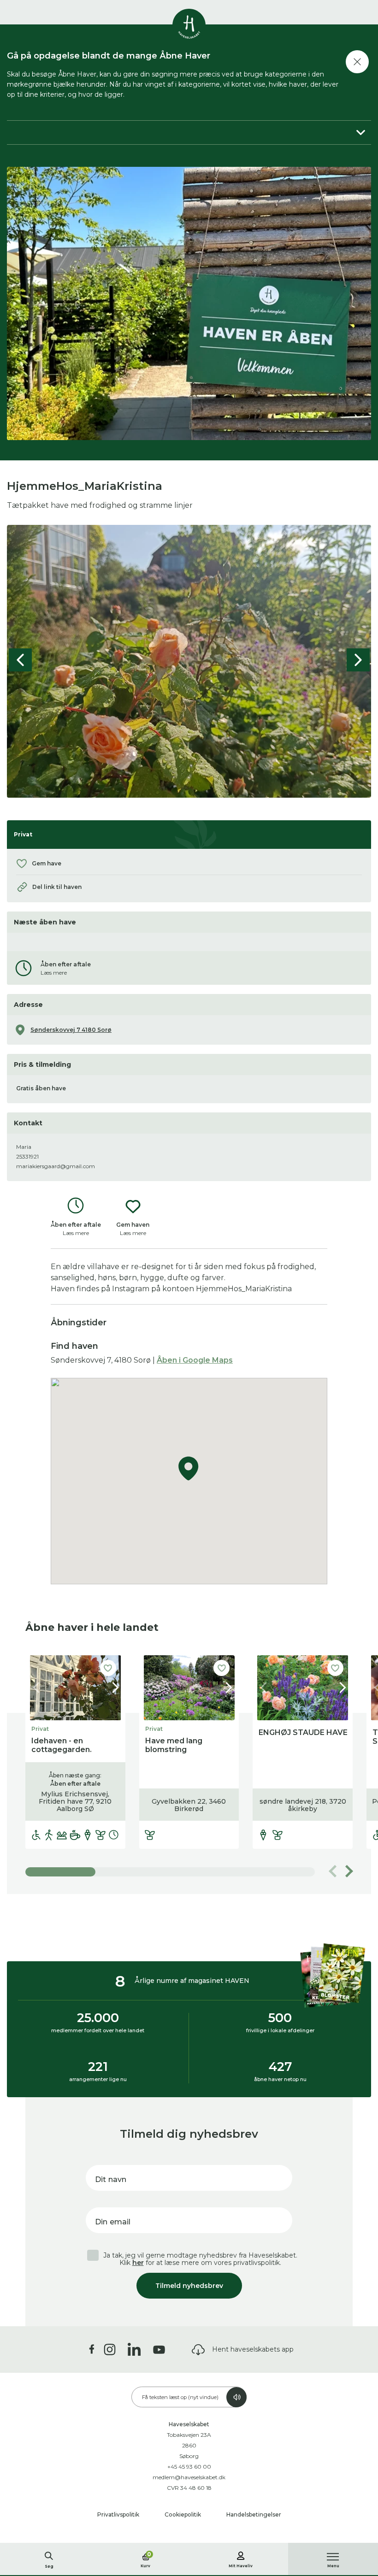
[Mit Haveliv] (241, 2554)
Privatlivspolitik (119, 2514)
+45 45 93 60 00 (189, 2467)
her (138, 2263)
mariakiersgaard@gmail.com (56, 1166)
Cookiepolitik (183, 2514)
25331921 (27, 1156)
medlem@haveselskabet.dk (189, 2477)
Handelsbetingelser (254, 2514)
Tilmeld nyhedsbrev (189, 2286)
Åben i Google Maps (195, 1360)
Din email (113, 2222)
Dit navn (111, 2179)
